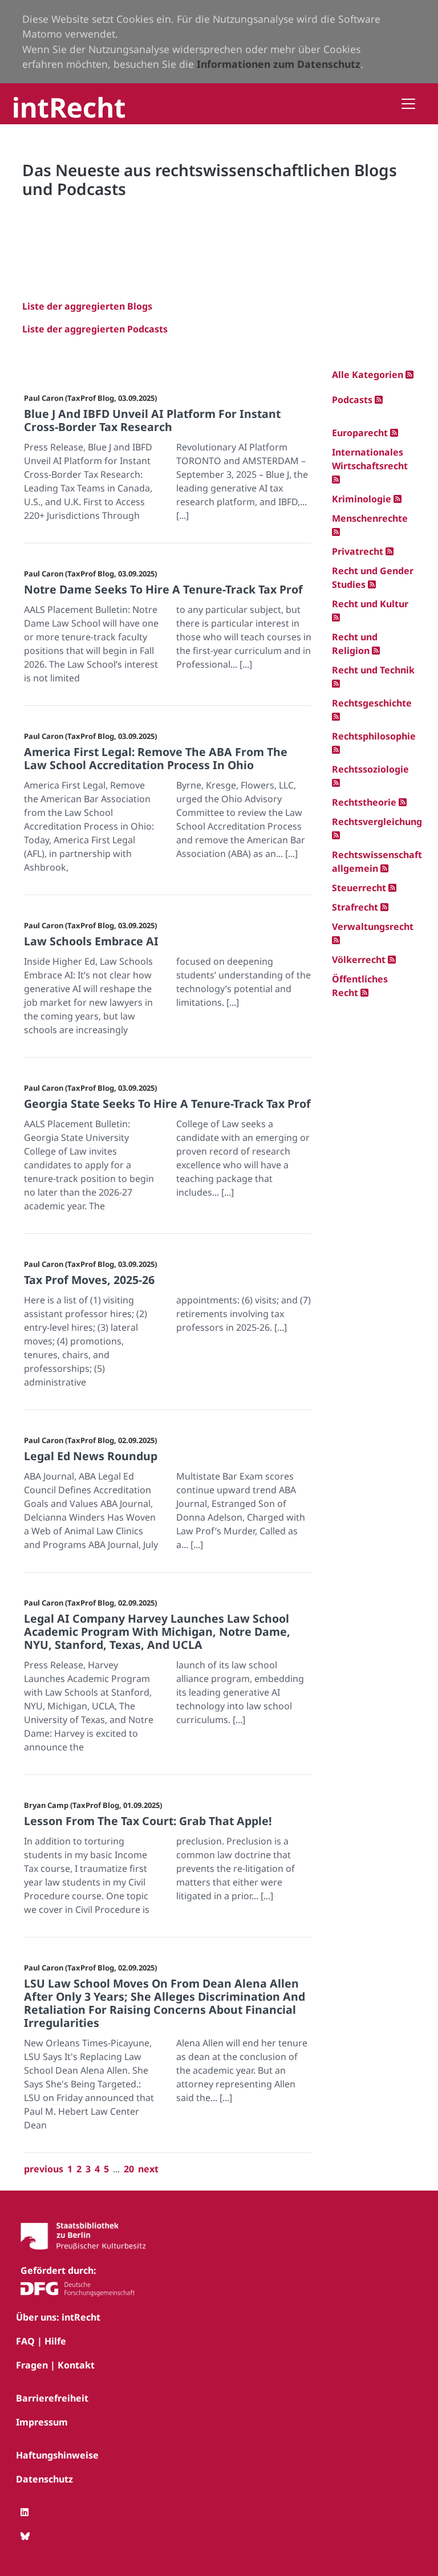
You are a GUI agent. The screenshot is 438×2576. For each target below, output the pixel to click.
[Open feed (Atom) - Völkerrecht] (392, 960)
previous (44, 2169)
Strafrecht (355, 907)
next (148, 2169)
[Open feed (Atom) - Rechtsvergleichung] (336, 835)
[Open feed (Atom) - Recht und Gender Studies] (372, 584)
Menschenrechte (370, 518)
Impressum (42, 2422)
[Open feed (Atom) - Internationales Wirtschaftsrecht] (336, 480)
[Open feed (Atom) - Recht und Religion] (376, 651)
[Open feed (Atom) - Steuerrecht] (392, 888)
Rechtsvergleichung (377, 822)
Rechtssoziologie (370, 769)
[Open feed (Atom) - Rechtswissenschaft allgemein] (384, 868)
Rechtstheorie (364, 802)
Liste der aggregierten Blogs (87, 306)
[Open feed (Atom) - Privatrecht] (390, 551)
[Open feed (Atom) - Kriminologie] (398, 499)
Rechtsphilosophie (374, 736)
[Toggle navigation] (408, 104)
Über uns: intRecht (58, 2317)
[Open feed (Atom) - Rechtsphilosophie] (336, 750)
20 (129, 2169)
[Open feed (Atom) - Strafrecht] (384, 907)
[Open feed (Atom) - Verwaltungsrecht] (336, 940)
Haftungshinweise (57, 2455)
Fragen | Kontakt (55, 2365)
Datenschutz (44, 2479)
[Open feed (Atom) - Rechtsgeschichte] (336, 717)
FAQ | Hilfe (41, 2341)
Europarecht (360, 433)
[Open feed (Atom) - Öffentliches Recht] (364, 993)
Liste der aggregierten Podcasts (95, 329)
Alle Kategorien (369, 375)
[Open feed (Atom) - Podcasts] (379, 400)
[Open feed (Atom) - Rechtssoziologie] (336, 783)
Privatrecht (358, 551)
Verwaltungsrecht (373, 927)
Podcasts (352, 400)
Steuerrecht (359, 888)
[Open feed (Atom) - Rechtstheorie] (403, 802)
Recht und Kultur (370, 604)
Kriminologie (362, 499)
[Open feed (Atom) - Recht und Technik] (336, 684)
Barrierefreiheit (52, 2398)
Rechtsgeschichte (372, 703)
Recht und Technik (373, 670)
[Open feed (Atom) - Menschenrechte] (336, 532)
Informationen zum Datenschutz (279, 64)
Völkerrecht (359, 960)
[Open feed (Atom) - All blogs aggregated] (409, 375)
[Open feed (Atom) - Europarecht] (394, 433)
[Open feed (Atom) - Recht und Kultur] (336, 617)
